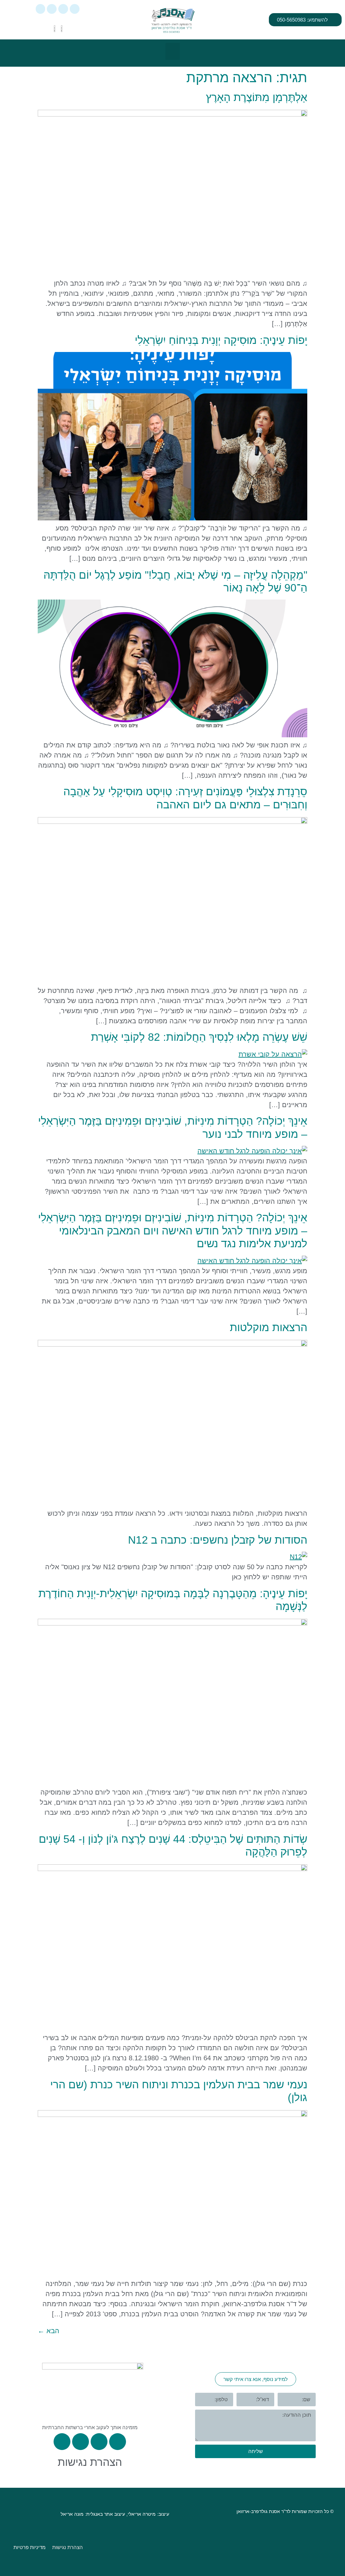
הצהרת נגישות (90, 2462)
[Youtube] (41, 9)
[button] (173, 51)
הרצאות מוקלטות (269, 1327)
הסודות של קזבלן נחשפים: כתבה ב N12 (218, 1540)
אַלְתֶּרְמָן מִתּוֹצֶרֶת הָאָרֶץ (257, 97)
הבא (49, 2331)
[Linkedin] (52, 9)
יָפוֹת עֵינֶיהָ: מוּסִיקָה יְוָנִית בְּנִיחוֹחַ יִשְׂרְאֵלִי (221, 340)
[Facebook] (63, 9)
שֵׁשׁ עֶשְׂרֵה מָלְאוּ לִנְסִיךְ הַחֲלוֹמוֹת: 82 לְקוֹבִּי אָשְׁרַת (199, 1037)
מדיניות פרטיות (29, 2547)
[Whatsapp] (75, 9)
